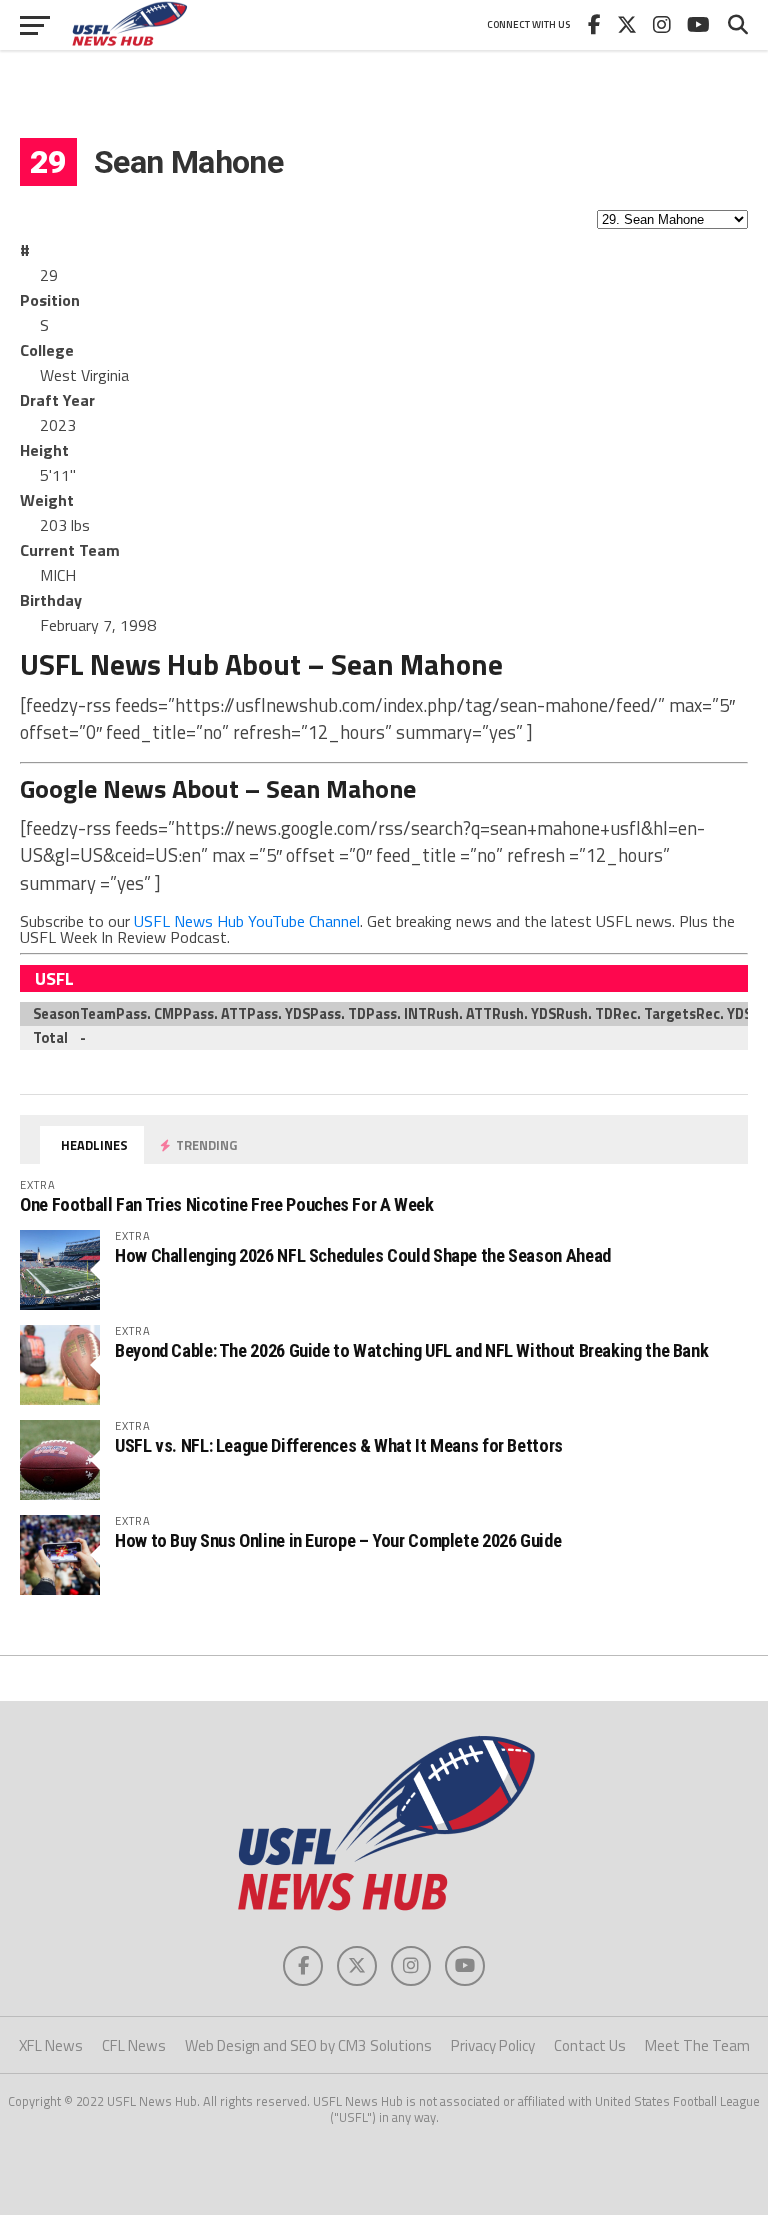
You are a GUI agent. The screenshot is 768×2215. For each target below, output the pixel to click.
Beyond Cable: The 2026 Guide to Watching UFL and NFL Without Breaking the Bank (411, 1350)
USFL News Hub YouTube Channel (247, 921)
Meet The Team (697, 2045)
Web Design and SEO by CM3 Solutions (308, 2045)
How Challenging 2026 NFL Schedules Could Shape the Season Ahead (363, 1255)
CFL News (134, 2045)
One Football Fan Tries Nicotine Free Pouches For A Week (227, 1204)
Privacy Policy (493, 2045)
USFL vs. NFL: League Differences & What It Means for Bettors (339, 1445)
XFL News (51, 2045)
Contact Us (590, 2045)
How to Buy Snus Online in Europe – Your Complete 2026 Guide (338, 1540)
